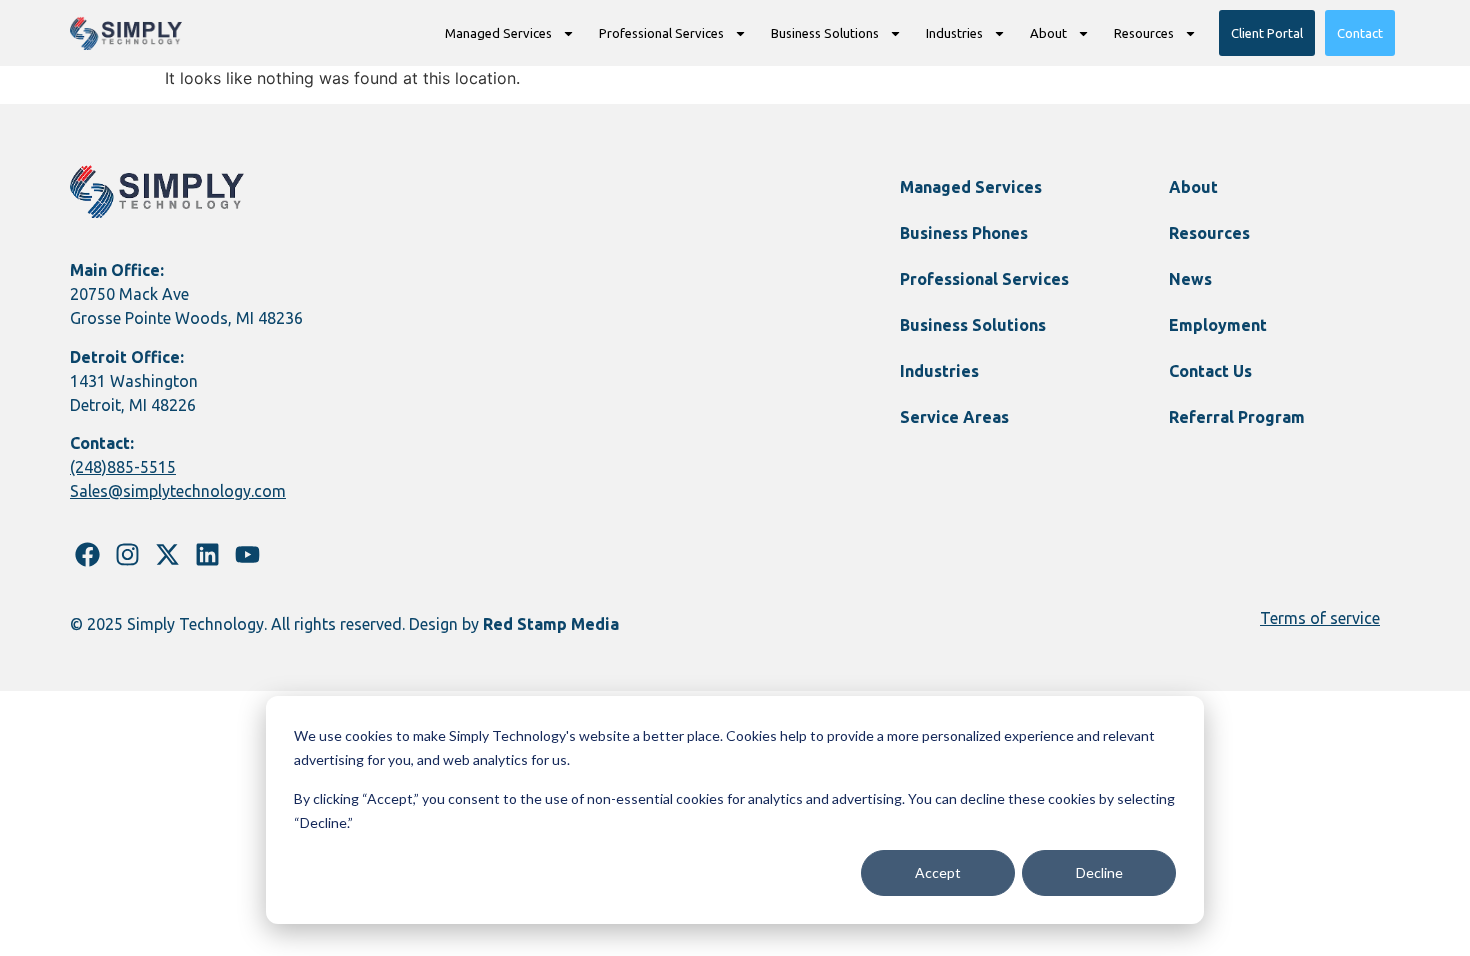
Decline (1099, 872)
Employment (1218, 325)
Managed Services (498, 33)
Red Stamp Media (551, 624)
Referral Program (1237, 417)
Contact (1360, 33)
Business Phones (964, 233)
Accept (938, 872)
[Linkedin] (207, 554)
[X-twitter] (167, 554)
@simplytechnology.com (197, 491)
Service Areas (954, 417)
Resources (1144, 33)
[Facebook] (87, 554)
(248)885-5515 (123, 467)
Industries (954, 33)
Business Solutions (825, 33)
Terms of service (1320, 618)
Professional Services (661, 33)
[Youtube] (247, 554)
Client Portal (1267, 33)
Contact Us (1210, 371)
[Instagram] (127, 554)
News (1190, 279)
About (1048, 33)
